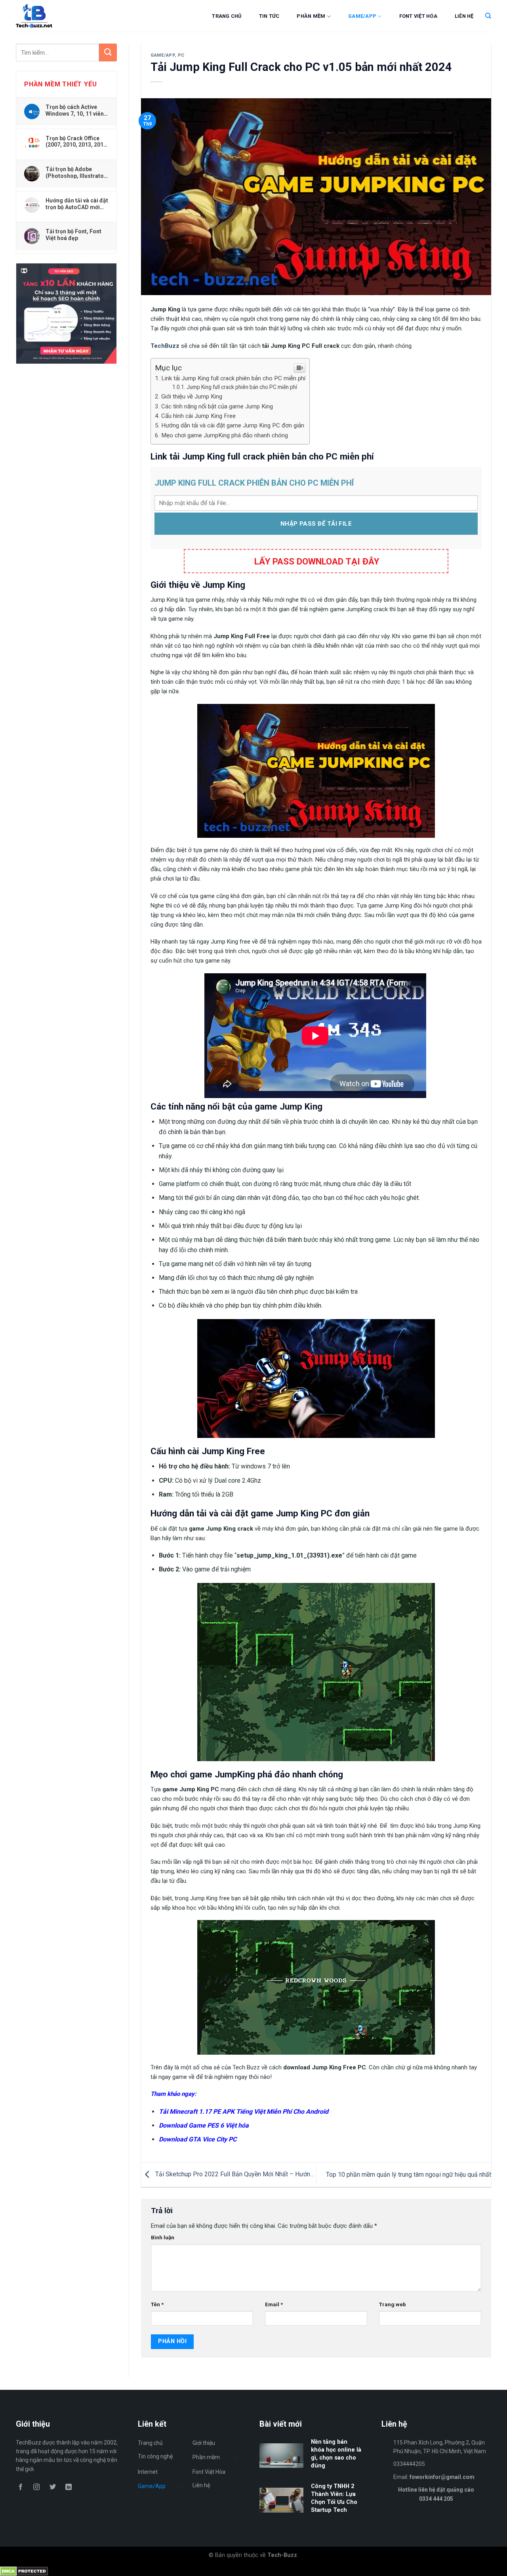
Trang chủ (227, 16)
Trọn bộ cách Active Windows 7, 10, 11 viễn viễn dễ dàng (75, 110)
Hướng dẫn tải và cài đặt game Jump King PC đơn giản (233, 425)
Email (274, 2304)
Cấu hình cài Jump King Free (198, 416)
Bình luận (163, 2237)
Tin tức (269, 16)
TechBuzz (165, 346)
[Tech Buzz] (58, 16)
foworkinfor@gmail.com (442, 2477)
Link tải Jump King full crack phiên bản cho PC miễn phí (233, 378)
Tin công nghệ (155, 2456)
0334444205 (409, 2464)
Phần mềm (311, 16)
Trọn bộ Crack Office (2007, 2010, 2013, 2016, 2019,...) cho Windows (77, 141)
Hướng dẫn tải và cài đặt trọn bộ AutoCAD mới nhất (77, 204)
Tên (157, 2304)
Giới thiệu (204, 2443)
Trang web (393, 2304)
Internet (148, 2472)
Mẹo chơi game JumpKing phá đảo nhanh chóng (225, 435)
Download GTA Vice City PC (198, 2139)
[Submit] (108, 52)
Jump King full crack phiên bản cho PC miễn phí (242, 387)
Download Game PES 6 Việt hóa (204, 2125)
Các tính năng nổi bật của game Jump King (217, 406)
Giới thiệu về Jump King (192, 397)
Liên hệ (464, 16)
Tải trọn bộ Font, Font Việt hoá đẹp (73, 235)
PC (181, 55)
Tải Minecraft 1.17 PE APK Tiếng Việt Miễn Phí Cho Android (244, 2112)
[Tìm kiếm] (488, 16)
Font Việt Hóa (418, 16)
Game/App (362, 16)
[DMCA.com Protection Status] (24, 2571)
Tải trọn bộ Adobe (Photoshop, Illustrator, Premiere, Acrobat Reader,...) (76, 172)
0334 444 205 (436, 2499)
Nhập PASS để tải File (316, 524)
